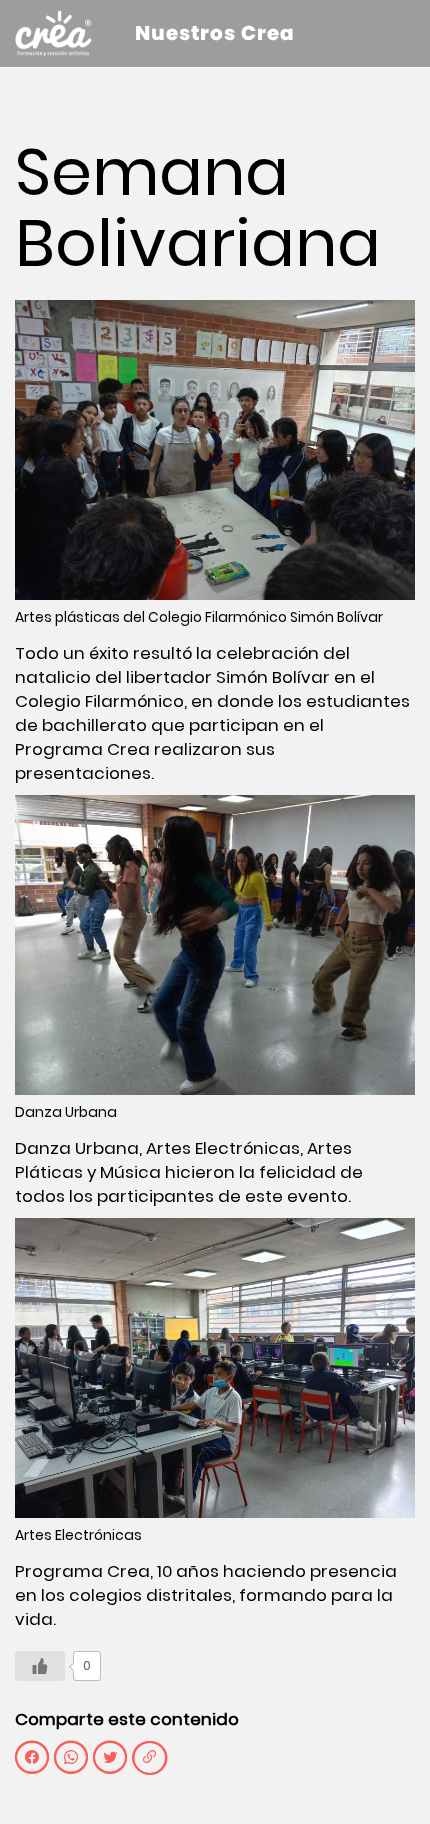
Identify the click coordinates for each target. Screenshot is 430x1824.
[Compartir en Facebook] (32, 1757)
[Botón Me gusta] (40, 1666)
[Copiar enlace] (149, 1757)
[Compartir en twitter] (110, 1757)
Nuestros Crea (215, 33)
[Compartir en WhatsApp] (71, 1757)
